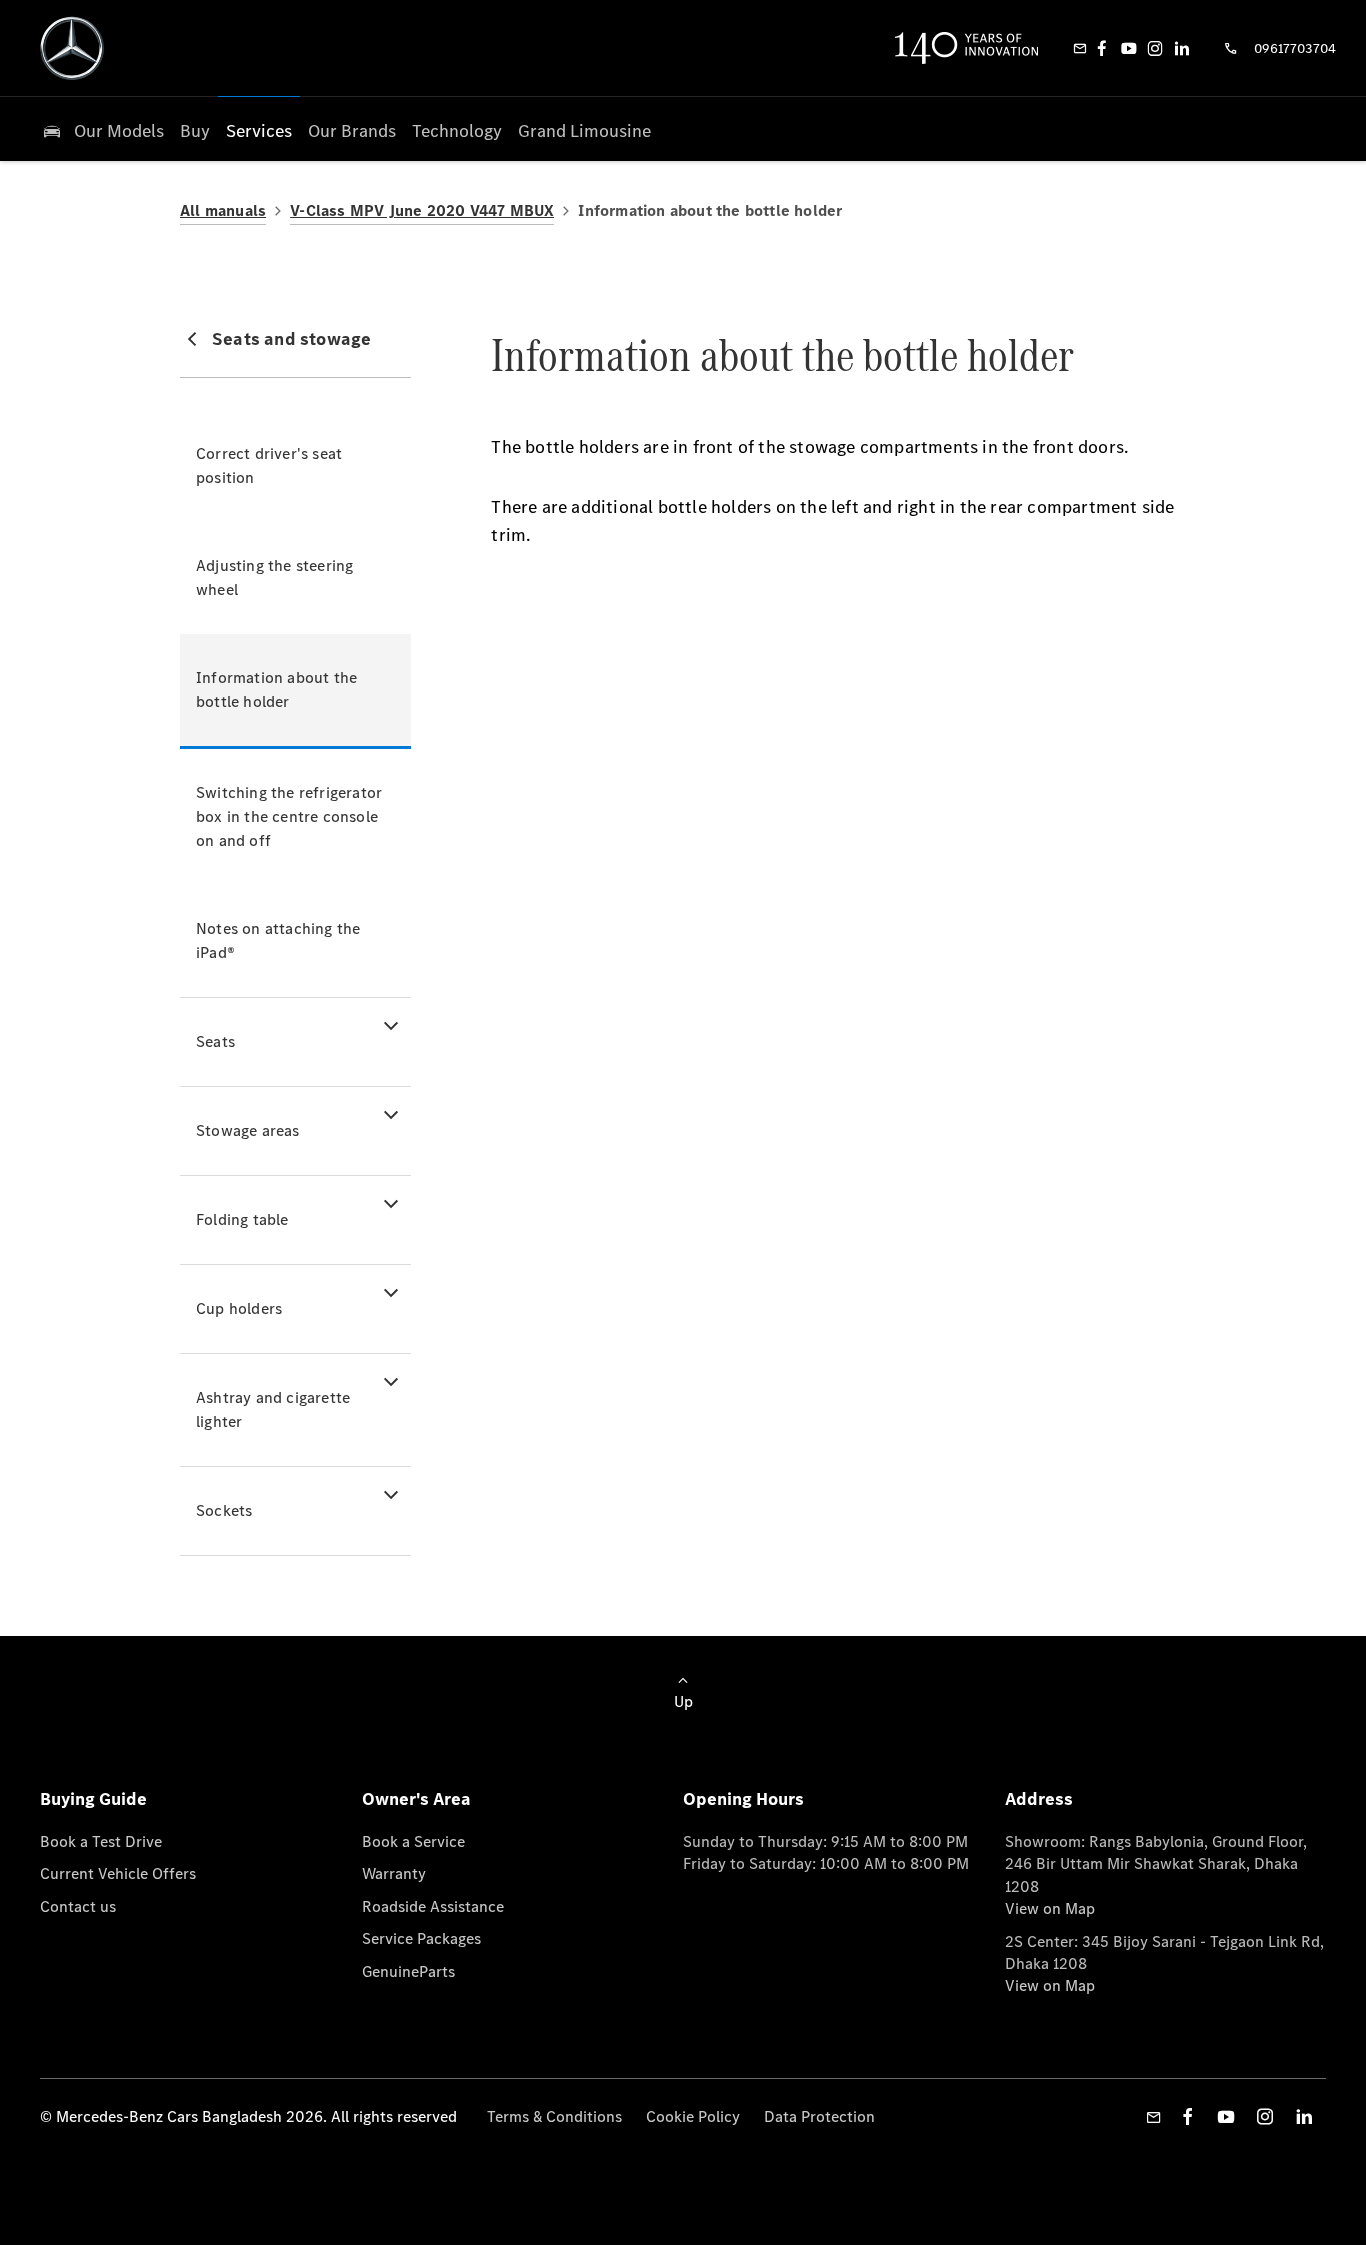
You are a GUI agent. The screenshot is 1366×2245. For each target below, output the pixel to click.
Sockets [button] (224, 1510)
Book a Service (413, 1841)
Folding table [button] (242, 1219)
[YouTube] (1129, 48)
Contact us (78, 1906)
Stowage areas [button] (248, 1130)
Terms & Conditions (554, 2116)
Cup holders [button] (239, 1308)
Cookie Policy (693, 2116)
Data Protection (819, 2116)
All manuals (223, 210)
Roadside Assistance (433, 1906)
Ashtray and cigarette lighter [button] (273, 1409)
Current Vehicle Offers (118, 1873)
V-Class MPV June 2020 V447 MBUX (422, 210)
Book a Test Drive (101, 1841)
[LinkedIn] (1182, 48)
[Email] (1080, 48)
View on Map (1050, 1908)
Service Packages (421, 1938)
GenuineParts (408, 1971)
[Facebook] (1102, 48)
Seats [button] (215, 1041)
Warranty (394, 1873)
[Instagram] (1155, 48)
